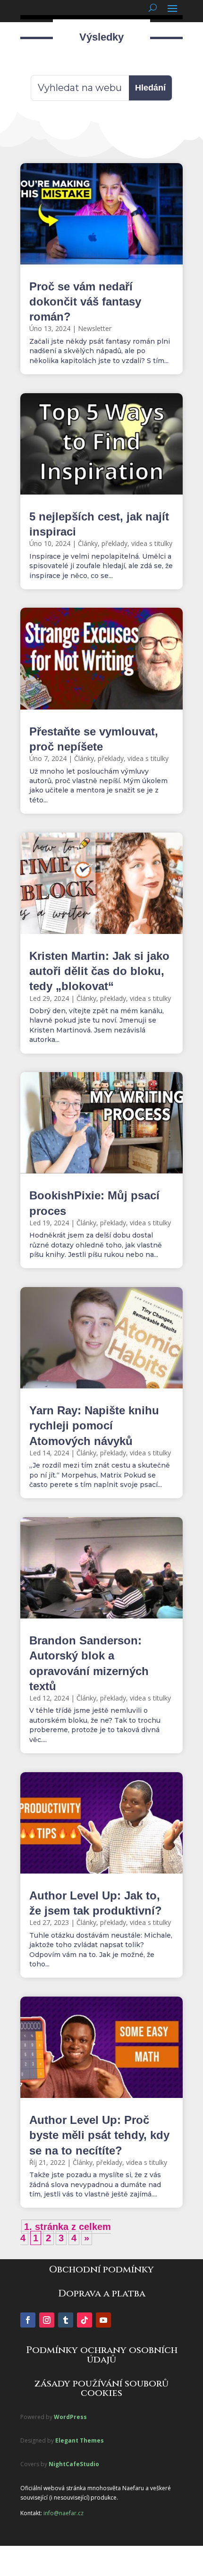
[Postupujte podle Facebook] (28, 2320)
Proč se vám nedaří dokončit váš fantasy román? (85, 301)
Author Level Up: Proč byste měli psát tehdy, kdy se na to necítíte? (99, 2135)
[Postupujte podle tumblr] (66, 2320)
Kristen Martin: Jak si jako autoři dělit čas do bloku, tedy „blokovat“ (99, 971)
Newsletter (95, 328)
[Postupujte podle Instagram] (47, 2320)
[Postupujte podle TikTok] (85, 2320)
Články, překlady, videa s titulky (125, 543)
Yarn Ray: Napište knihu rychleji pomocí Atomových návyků (94, 1425)
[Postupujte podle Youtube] (103, 2320)
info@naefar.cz (63, 2513)
